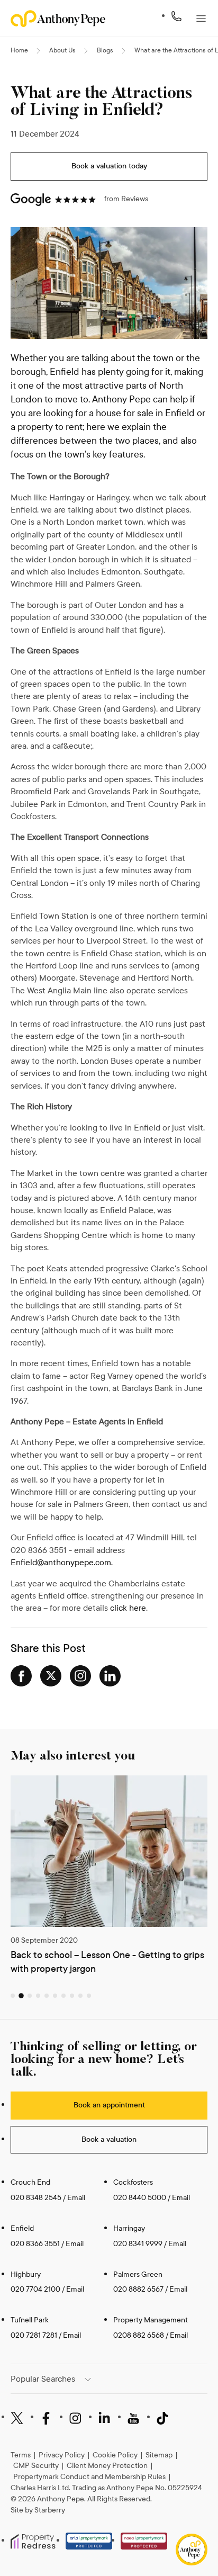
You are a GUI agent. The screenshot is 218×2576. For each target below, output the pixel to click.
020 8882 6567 (138, 2289)
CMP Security (36, 2466)
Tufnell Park (30, 2320)
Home (19, 50)
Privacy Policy (62, 2455)
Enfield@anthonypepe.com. (62, 1562)
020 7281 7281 (34, 2335)
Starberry (50, 2510)
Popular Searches (43, 2379)
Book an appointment (109, 2105)
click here (128, 1608)
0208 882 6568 (139, 2335)
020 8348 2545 (36, 2198)
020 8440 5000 (140, 2198)
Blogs (105, 50)
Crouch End (30, 2182)
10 (89, 1996)
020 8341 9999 (138, 2244)
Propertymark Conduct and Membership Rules (89, 2477)
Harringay (129, 2228)
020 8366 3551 (35, 2244)
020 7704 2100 (35, 2289)
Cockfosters (133, 2182)
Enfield (22, 2228)
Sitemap (159, 2455)
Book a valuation (109, 2139)
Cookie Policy (115, 2455)
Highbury (26, 2274)
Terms (21, 2455)
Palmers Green (138, 2274)
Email (76, 2198)
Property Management (151, 2320)
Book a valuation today (109, 166)
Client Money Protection (107, 2466)
